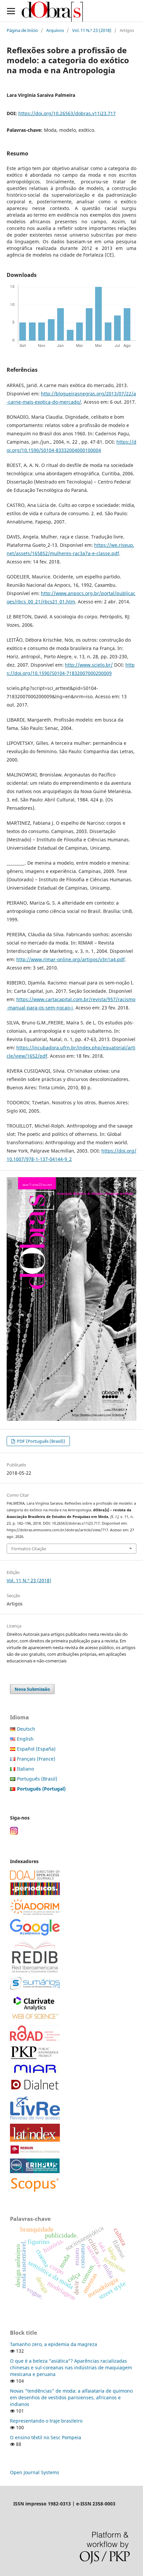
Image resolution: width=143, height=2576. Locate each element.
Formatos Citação (29, 1549)
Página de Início (22, 30)
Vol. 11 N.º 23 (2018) (92, 30)
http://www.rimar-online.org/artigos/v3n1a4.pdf (71, 959)
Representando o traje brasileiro (46, 2421)
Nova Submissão (32, 1689)
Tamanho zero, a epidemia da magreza (54, 2344)
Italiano (25, 1769)
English (25, 1739)
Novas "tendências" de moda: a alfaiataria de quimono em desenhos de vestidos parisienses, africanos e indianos (71, 2397)
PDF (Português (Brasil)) (41, 1441)
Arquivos (55, 30)
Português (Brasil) (37, 1779)
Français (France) (36, 1759)
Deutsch (26, 1729)
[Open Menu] (11, 11)
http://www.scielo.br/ (89, 665)
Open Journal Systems (35, 2472)
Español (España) (36, 1749)
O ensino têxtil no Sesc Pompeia (46, 2437)
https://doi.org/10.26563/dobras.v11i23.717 (67, 113)
